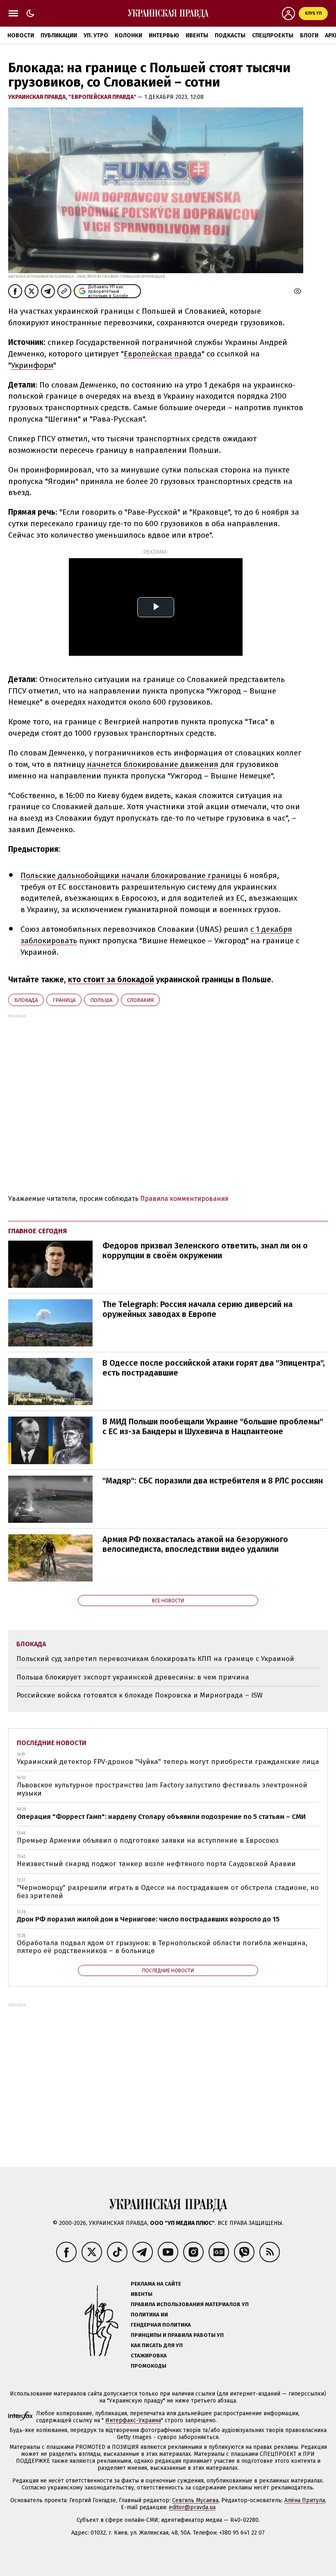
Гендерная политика (161, 2325)
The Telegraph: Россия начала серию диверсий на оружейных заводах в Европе (198, 1309)
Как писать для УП (157, 2345)
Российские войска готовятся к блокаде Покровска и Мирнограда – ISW (140, 1695)
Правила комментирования (184, 1199)
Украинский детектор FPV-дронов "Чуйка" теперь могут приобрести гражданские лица (168, 1762)
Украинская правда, (38, 97)
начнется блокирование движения (153, 764)
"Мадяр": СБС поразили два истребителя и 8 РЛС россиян (213, 1481)
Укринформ (32, 365)
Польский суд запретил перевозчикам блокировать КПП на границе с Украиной (155, 1659)
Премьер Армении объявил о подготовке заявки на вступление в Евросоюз (148, 1840)
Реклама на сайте (156, 2284)
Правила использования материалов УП (190, 2304)
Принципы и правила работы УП (177, 2335)
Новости (21, 35)
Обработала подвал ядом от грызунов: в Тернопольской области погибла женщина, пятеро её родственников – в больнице (162, 1947)
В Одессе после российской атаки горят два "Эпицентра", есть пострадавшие (214, 1368)
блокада (26, 1000)
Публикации (59, 35)
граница (64, 1000)
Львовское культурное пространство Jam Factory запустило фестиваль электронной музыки (162, 1789)
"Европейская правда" (103, 97)
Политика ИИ (149, 2315)
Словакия (140, 1000)
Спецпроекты (273, 35)
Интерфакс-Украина (133, 2420)
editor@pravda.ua (192, 2507)
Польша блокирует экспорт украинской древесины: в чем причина (133, 1677)
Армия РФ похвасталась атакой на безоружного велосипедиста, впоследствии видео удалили (195, 1544)
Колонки (128, 35)
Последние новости (52, 1743)
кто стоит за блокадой (111, 980)
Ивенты (197, 35)
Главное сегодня (37, 1231)
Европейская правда (163, 354)
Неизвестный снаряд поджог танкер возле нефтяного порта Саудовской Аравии (156, 1864)
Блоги (309, 35)
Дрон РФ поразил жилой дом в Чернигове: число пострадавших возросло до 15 (148, 1919)
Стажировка (149, 2356)
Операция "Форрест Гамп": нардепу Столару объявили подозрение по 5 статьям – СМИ (161, 1817)
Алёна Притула (305, 2500)
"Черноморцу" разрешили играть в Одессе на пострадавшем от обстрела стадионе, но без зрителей (168, 1892)
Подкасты (230, 35)
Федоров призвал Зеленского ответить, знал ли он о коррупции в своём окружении (205, 1250)
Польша (101, 1000)
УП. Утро (96, 35)
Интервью (164, 35)
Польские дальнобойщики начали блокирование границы (131, 875)
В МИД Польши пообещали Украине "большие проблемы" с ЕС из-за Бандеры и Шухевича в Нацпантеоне (213, 1426)
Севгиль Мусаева (195, 2500)
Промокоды (149, 2366)
